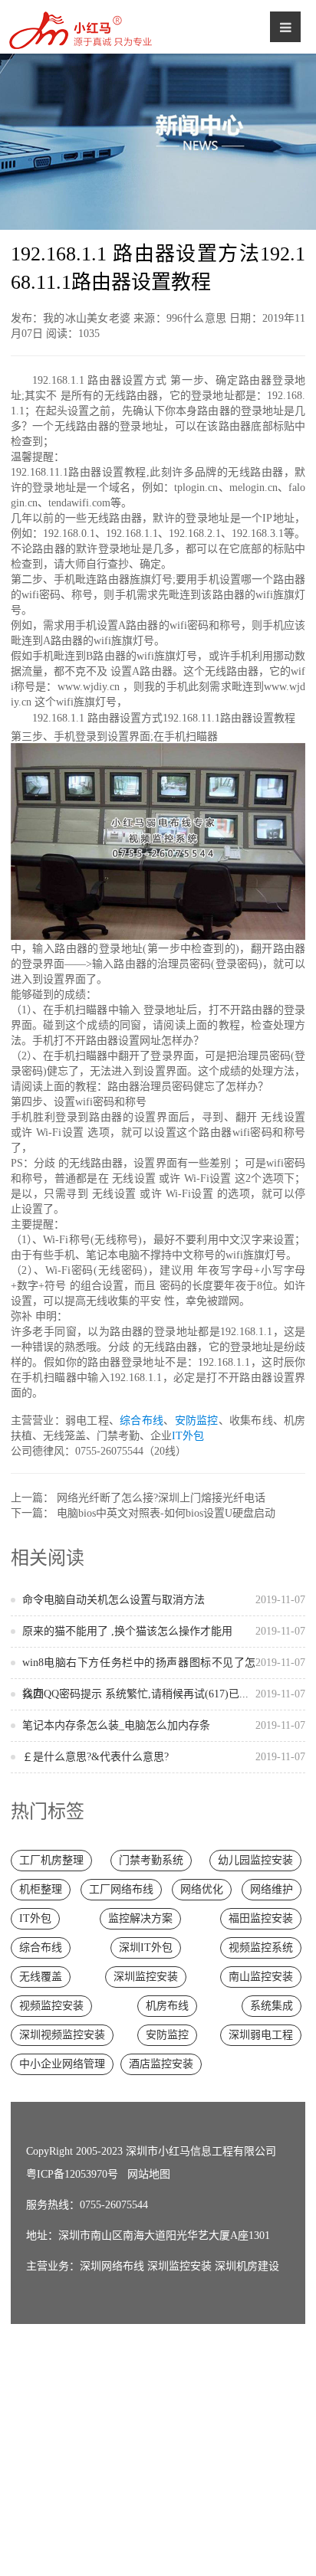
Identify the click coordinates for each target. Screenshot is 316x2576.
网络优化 (202, 1889)
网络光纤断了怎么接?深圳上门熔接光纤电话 (161, 1498)
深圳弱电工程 (261, 2035)
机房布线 (167, 2006)
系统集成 (272, 2006)
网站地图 (149, 2174)
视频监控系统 (261, 1948)
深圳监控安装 (146, 1977)
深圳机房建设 (247, 2266)
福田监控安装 (261, 1918)
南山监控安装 (261, 1977)
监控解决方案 (140, 1918)
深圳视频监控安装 (62, 2035)
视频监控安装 (51, 2006)
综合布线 (142, 1421)
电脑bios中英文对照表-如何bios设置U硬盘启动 (166, 1513)
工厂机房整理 (51, 1860)
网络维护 (272, 1889)
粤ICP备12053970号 (72, 2174)
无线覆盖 (41, 1977)
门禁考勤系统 (151, 1860)
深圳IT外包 (146, 1948)
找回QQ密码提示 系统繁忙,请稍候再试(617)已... (164, 1694)
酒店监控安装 (161, 2064)
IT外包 (188, 1436)
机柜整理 (41, 1889)
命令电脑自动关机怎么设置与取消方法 (164, 1600)
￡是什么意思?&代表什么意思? (164, 1757)
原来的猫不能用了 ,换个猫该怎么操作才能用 (164, 1631)
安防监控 (197, 1421)
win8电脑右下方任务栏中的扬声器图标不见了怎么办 (164, 1678)
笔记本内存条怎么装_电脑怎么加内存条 (164, 1725)
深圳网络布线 (112, 2266)
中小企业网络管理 (62, 2064)
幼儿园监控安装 (255, 1860)
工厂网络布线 (121, 1889)
